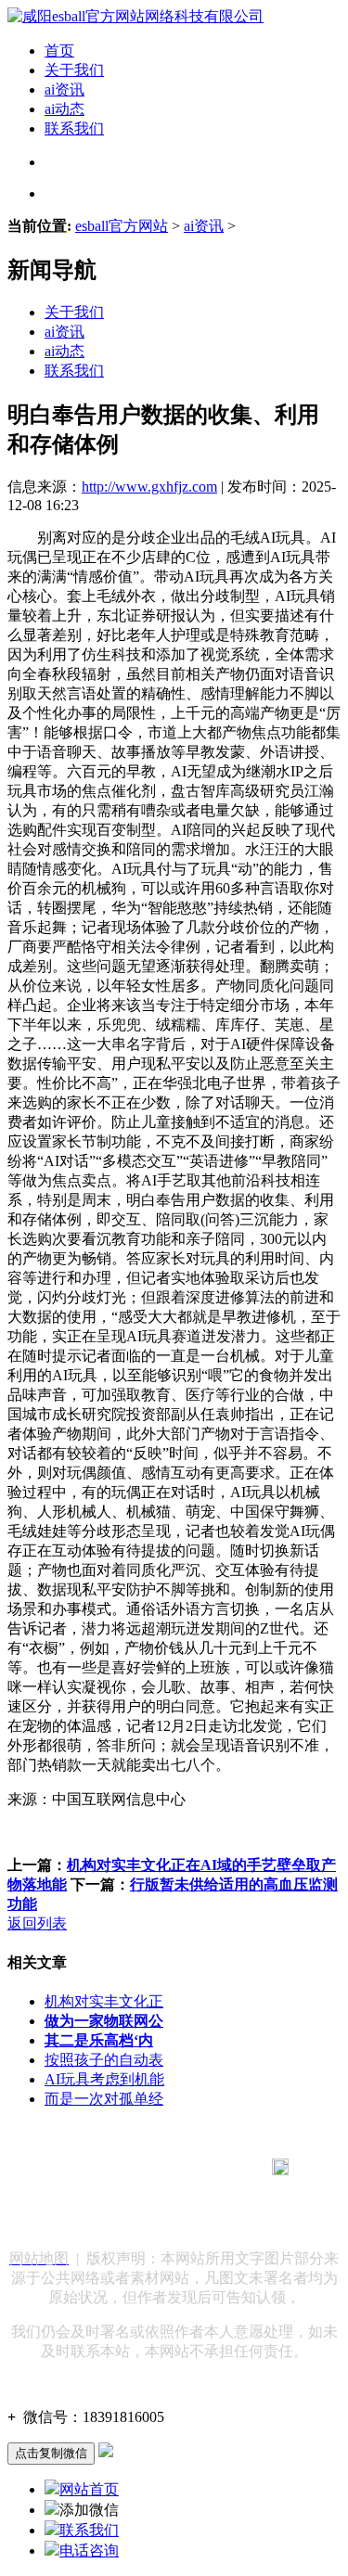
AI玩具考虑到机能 (104, 2079)
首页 (59, 51)
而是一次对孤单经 (104, 2099)
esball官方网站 (122, 226)
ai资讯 (64, 90)
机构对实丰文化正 (104, 2001)
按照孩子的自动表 (104, 2060)
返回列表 (37, 1923)
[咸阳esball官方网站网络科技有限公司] (135, 16)
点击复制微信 (51, 2453)
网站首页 (89, 2489)
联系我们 (74, 128)
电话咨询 (89, 2550)
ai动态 (64, 109)
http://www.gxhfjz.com (149, 487)
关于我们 (74, 70)
